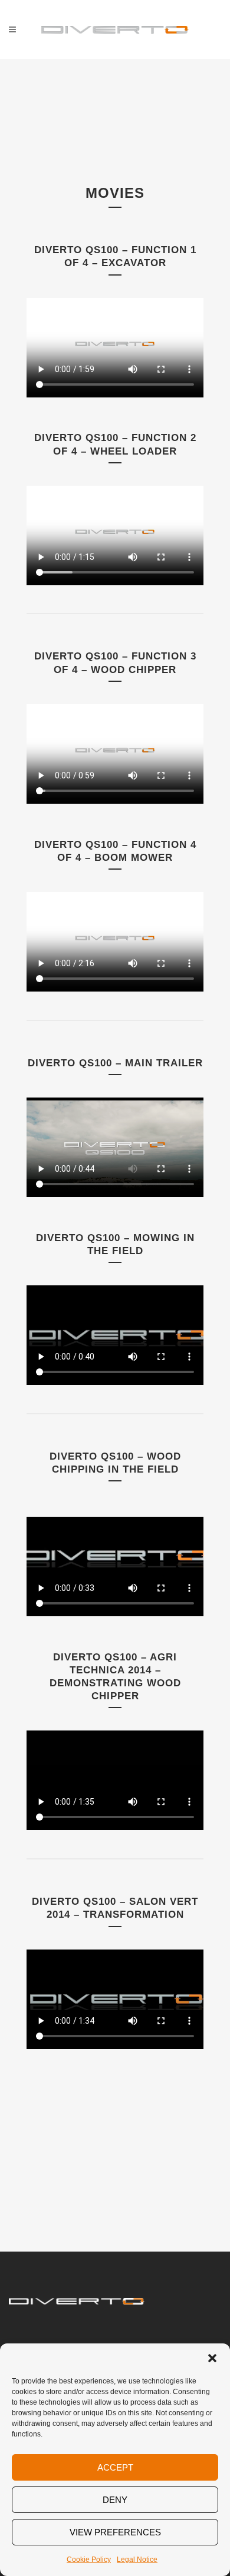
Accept (115, 2467)
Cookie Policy (89, 2560)
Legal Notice (137, 2560)
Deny (115, 2500)
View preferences (115, 2532)
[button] (212, 2358)
